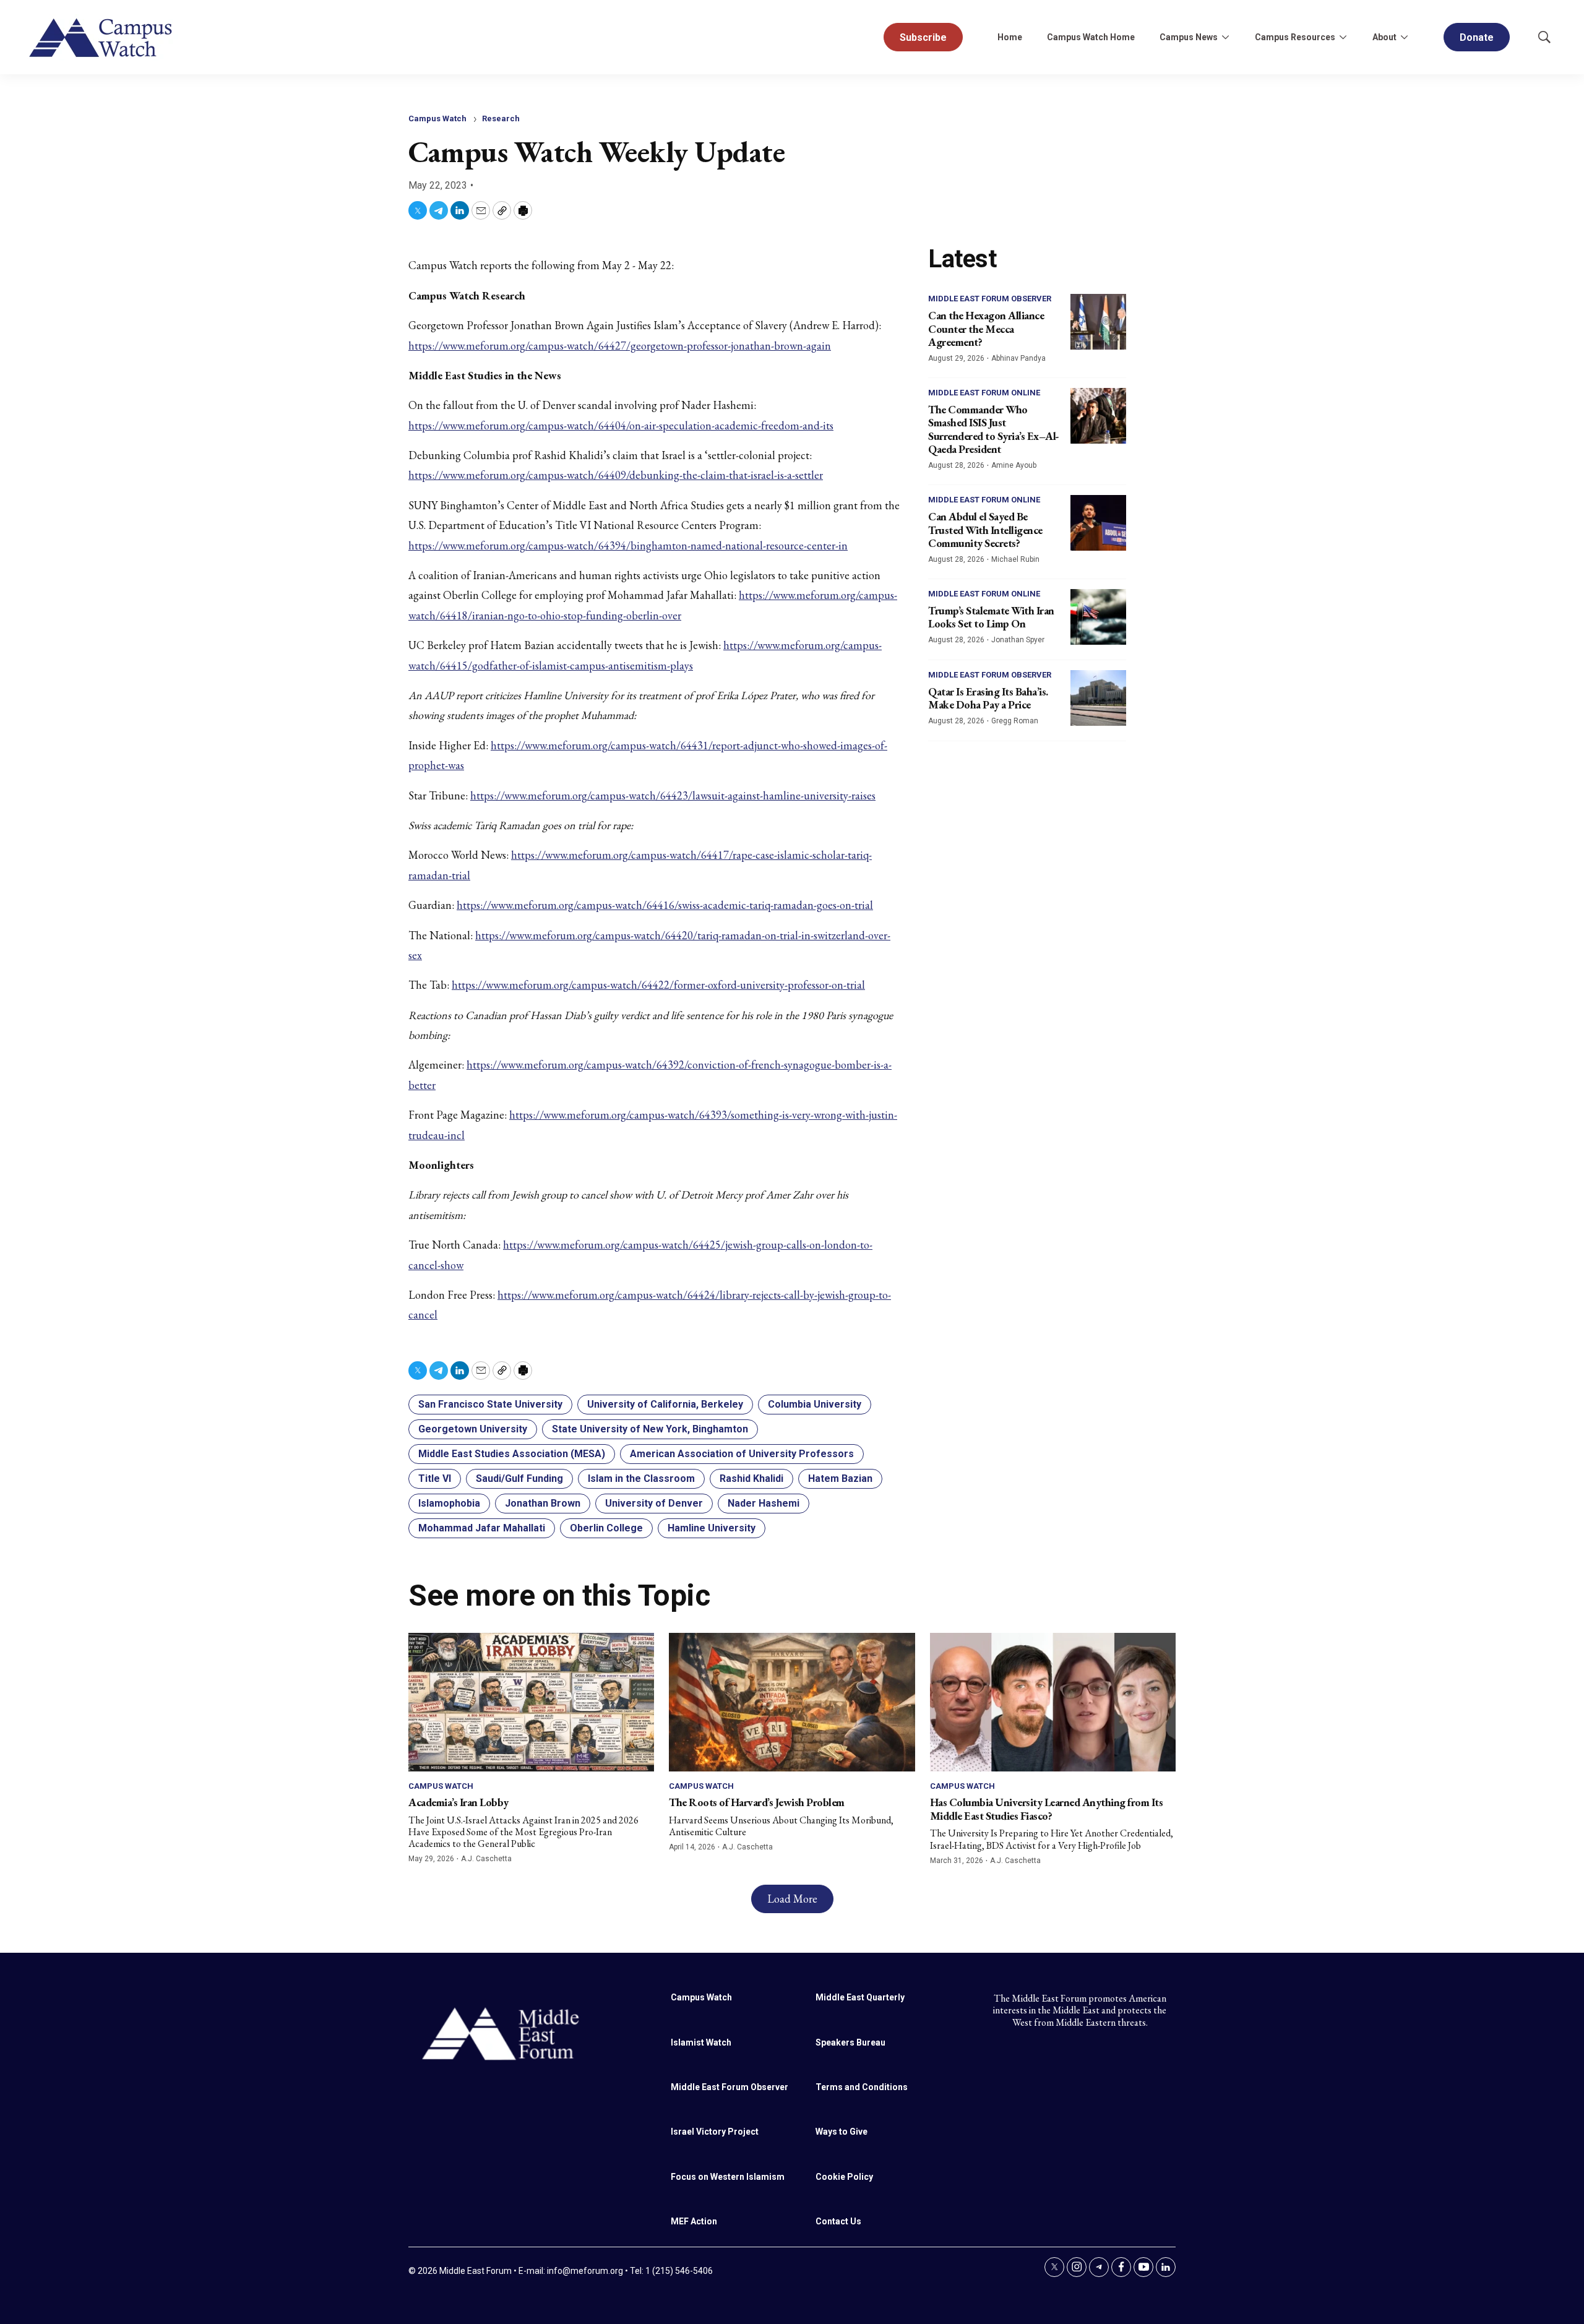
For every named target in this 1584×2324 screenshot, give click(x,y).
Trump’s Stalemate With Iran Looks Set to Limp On (991, 617)
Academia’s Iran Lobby (458, 1802)
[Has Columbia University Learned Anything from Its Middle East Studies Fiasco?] (1053, 1702)
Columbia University (815, 1404)
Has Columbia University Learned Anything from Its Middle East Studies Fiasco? (1047, 1809)
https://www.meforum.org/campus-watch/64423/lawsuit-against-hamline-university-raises (673, 795)
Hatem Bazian (840, 1478)
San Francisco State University (490, 1404)
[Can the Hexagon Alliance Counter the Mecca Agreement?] (1098, 322)
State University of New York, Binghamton (650, 1429)
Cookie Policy (844, 2177)
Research (501, 118)
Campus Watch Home (1091, 37)
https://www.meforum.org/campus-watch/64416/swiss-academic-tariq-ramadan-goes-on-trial (665, 905)
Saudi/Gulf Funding (519, 1478)
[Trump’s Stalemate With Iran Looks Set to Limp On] (1098, 617)
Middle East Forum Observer (990, 299)
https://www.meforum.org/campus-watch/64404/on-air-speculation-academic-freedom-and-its (621, 425)
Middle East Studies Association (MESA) (512, 1454)
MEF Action (694, 2221)
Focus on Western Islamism (728, 2177)
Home (1010, 37)
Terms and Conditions (862, 2087)
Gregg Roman (1015, 721)
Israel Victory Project (715, 2132)
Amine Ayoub (1014, 465)
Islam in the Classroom (641, 1478)
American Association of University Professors (742, 1454)
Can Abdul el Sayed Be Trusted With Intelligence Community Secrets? (985, 530)
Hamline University (712, 1528)
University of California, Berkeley (665, 1404)
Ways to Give (841, 2132)
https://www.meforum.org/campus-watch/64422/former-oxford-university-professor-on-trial (658, 985)
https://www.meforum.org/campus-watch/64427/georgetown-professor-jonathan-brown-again (620, 346)
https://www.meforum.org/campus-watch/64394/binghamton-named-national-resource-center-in (628, 545)
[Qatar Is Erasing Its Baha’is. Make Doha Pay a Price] (1098, 698)
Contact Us (838, 2221)
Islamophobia (449, 1503)
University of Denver (654, 1503)
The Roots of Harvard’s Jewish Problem (757, 1802)
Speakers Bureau (850, 2042)
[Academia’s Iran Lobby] (531, 1702)
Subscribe (923, 37)
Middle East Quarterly (860, 1997)
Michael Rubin (1015, 559)
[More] (1225, 37)
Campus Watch (437, 118)
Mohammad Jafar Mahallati (482, 1528)
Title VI (435, 1478)
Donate (1477, 37)
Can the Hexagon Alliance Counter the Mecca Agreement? (986, 329)
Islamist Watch (701, 2042)
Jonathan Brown (543, 1503)
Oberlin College (606, 1528)
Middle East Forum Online (984, 393)
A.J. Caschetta (486, 1859)
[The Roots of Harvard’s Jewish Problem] (792, 1702)
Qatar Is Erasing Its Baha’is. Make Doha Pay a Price (988, 698)
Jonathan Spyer (1018, 640)
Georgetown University (473, 1429)
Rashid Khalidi (751, 1478)
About (1384, 37)
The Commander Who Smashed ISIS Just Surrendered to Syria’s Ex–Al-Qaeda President (994, 429)
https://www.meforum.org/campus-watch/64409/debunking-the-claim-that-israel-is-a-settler (616, 475)
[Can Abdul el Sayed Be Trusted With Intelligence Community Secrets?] (1098, 523)
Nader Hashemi (764, 1503)
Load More (792, 1899)
